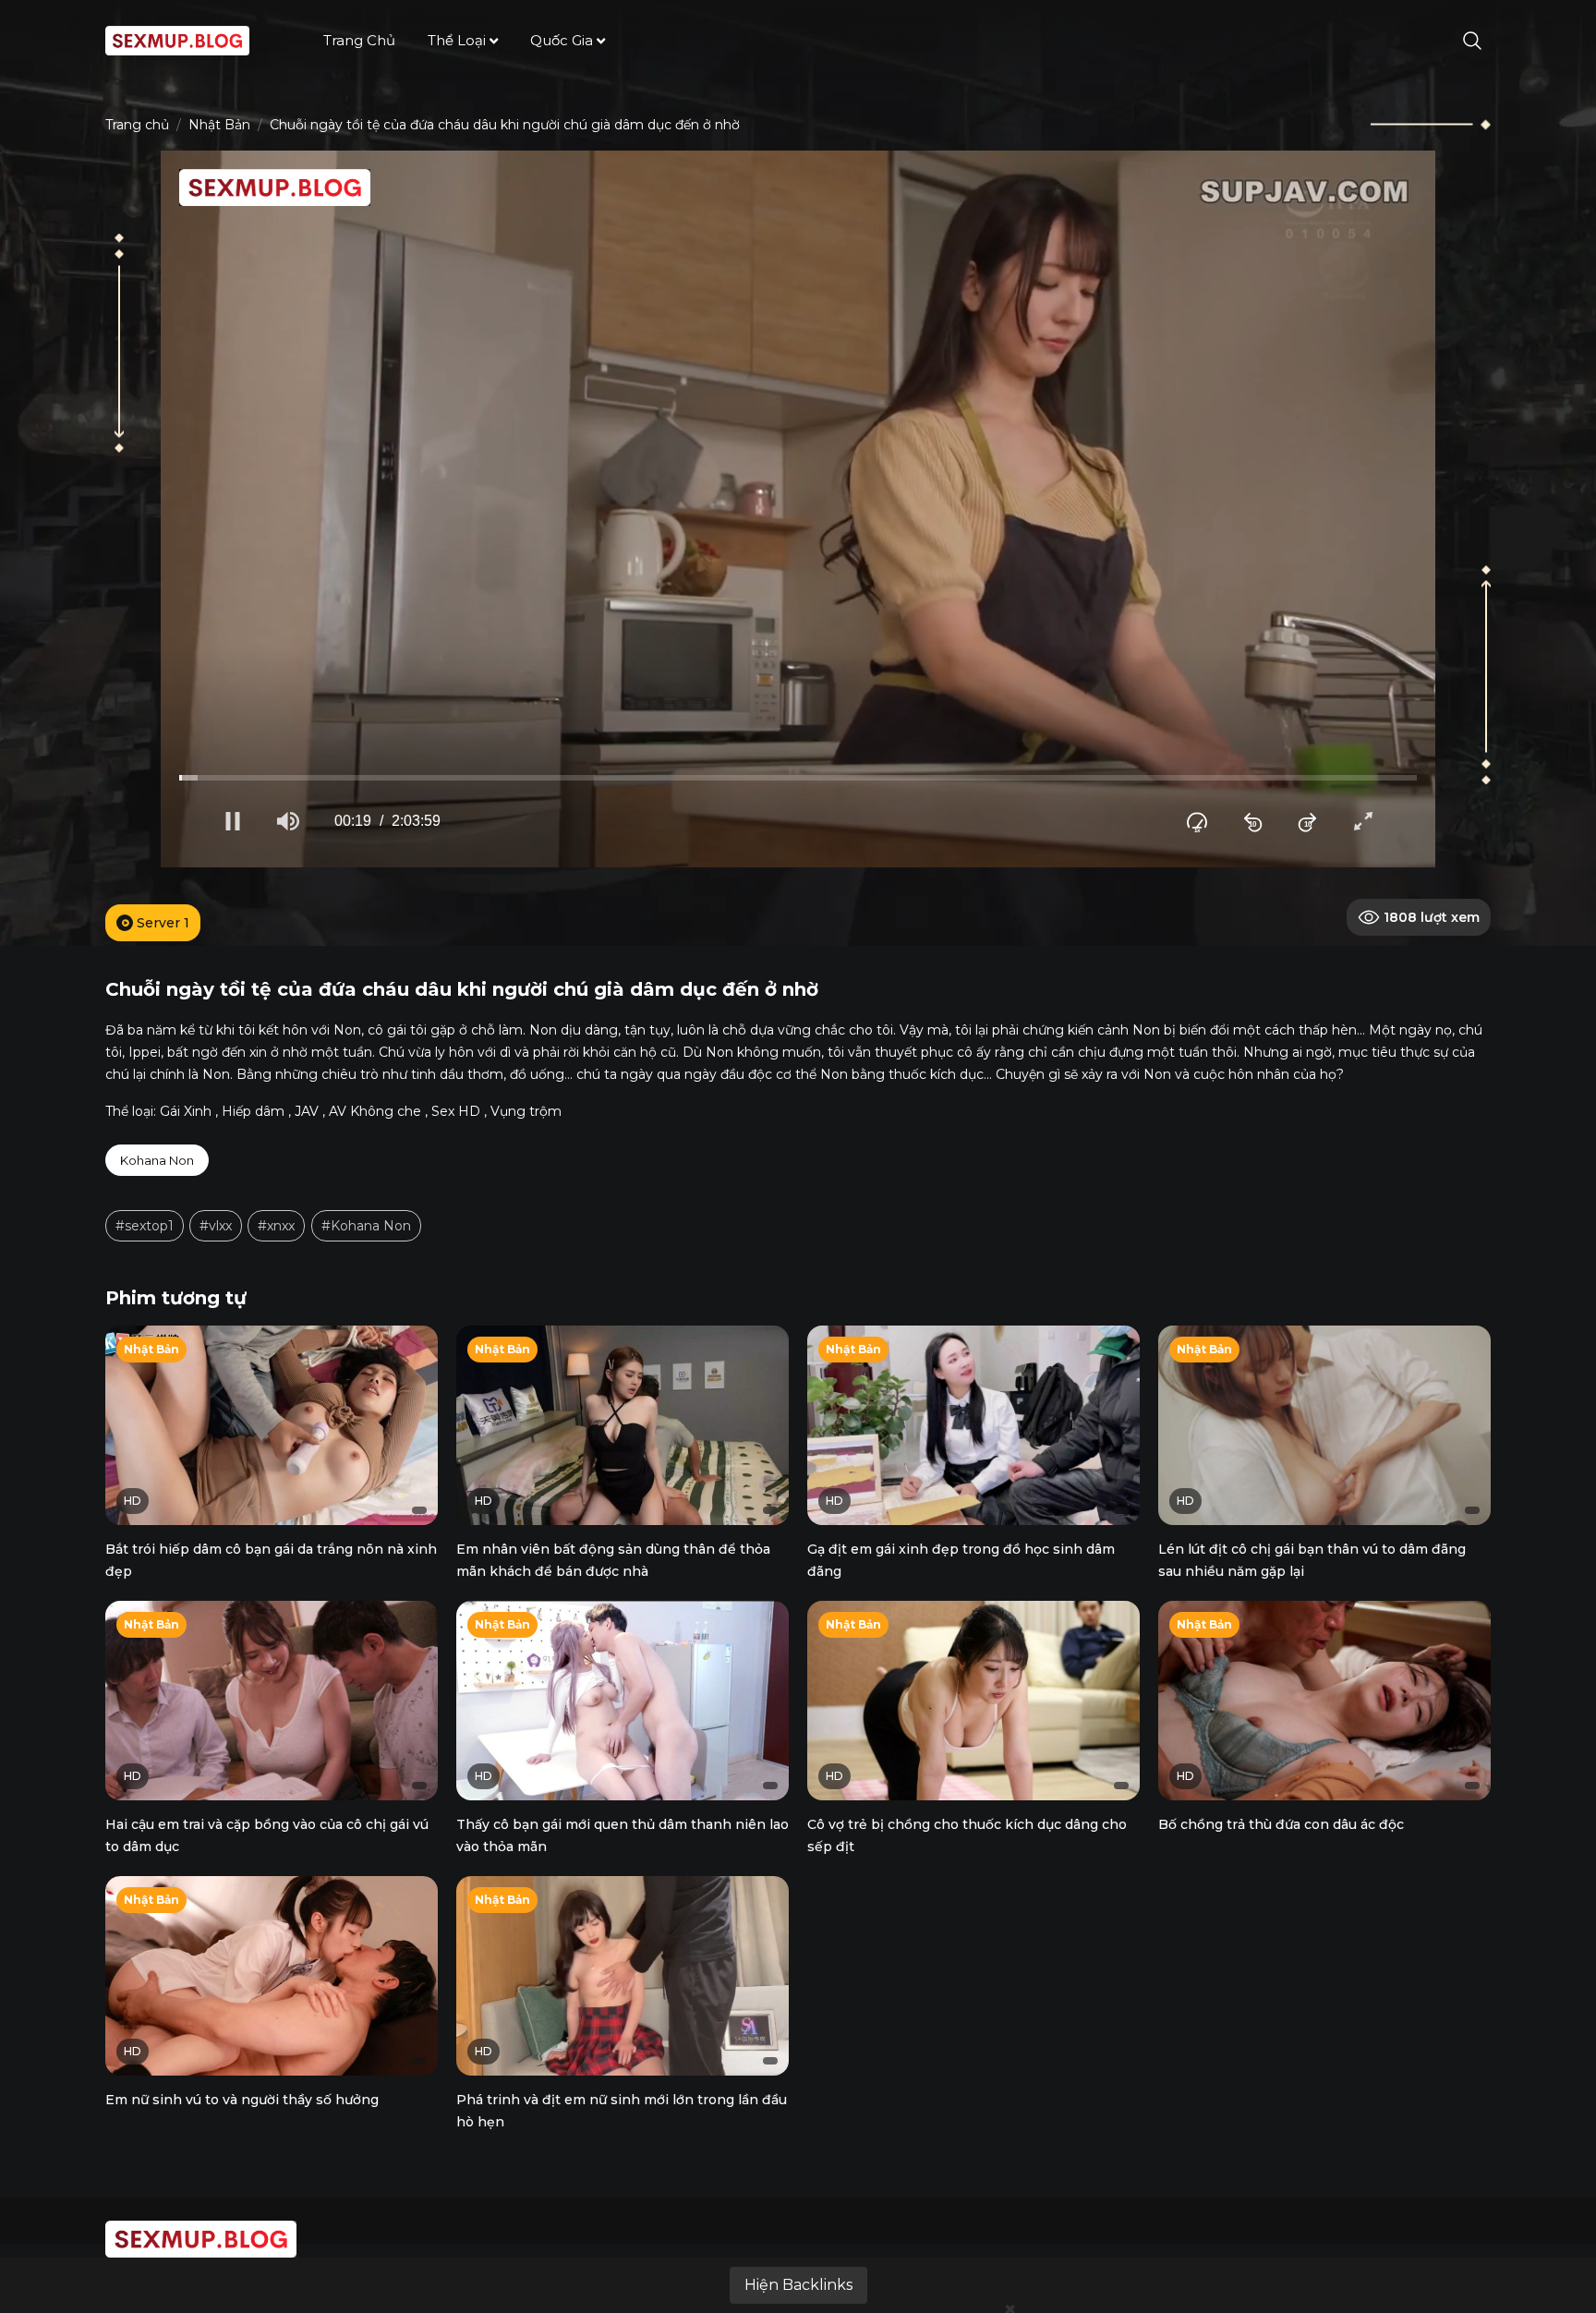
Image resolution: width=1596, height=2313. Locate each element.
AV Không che (375, 1111)
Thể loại (457, 40)
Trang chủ (359, 40)
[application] (798, 509)
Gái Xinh (186, 1111)
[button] (233, 821)
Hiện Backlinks (798, 2285)
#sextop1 (145, 1226)
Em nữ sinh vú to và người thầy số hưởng (242, 2100)
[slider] (798, 778)
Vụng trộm (526, 1111)
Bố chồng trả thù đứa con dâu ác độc (1281, 1824)
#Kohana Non (366, 1226)
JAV (307, 1111)
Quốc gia (562, 40)
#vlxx (216, 1226)
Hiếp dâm (253, 1111)
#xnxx (276, 1226)
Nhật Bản (219, 125)
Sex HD (456, 1111)
